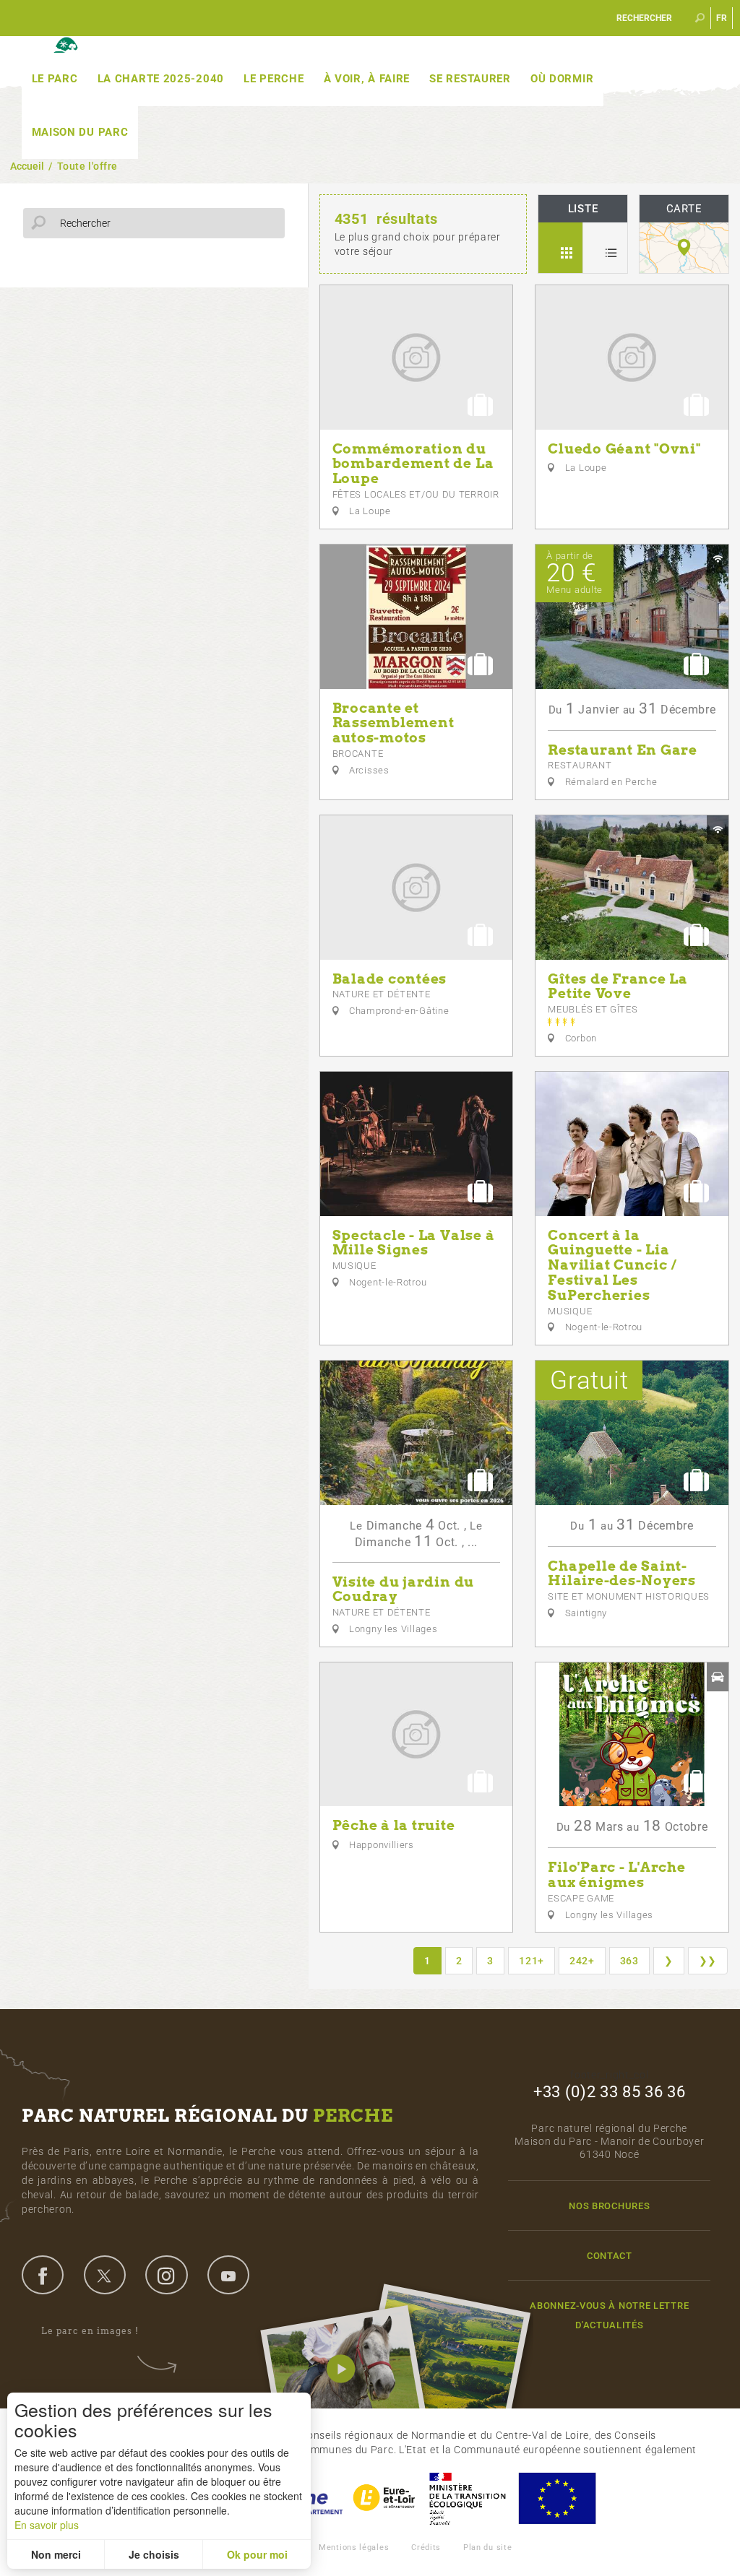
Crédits (426, 2547)
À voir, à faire (367, 79)
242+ (582, 1961)
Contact (610, 2256)
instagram (166, 2275)
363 (629, 1961)
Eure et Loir (385, 2498)
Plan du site (487, 2547)
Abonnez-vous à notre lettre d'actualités (609, 2315)
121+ (532, 1961)
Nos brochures (609, 2206)
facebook (43, 2275)
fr (722, 18)
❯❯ (708, 1961)
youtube (228, 2275)
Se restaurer (470, 79)
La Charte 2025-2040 (161, 79)
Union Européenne (556, 2498)
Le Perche (274, 79)
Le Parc (55, 79)
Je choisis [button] (154, 2554)
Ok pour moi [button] (257, 2554)
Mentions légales (354, 2547)
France (468, 2498)
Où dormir (562, 79)
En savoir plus (47, 2525)
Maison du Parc (80, 132)
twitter (105, 2275)
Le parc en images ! (90, 2331)
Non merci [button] (56, 2554)
